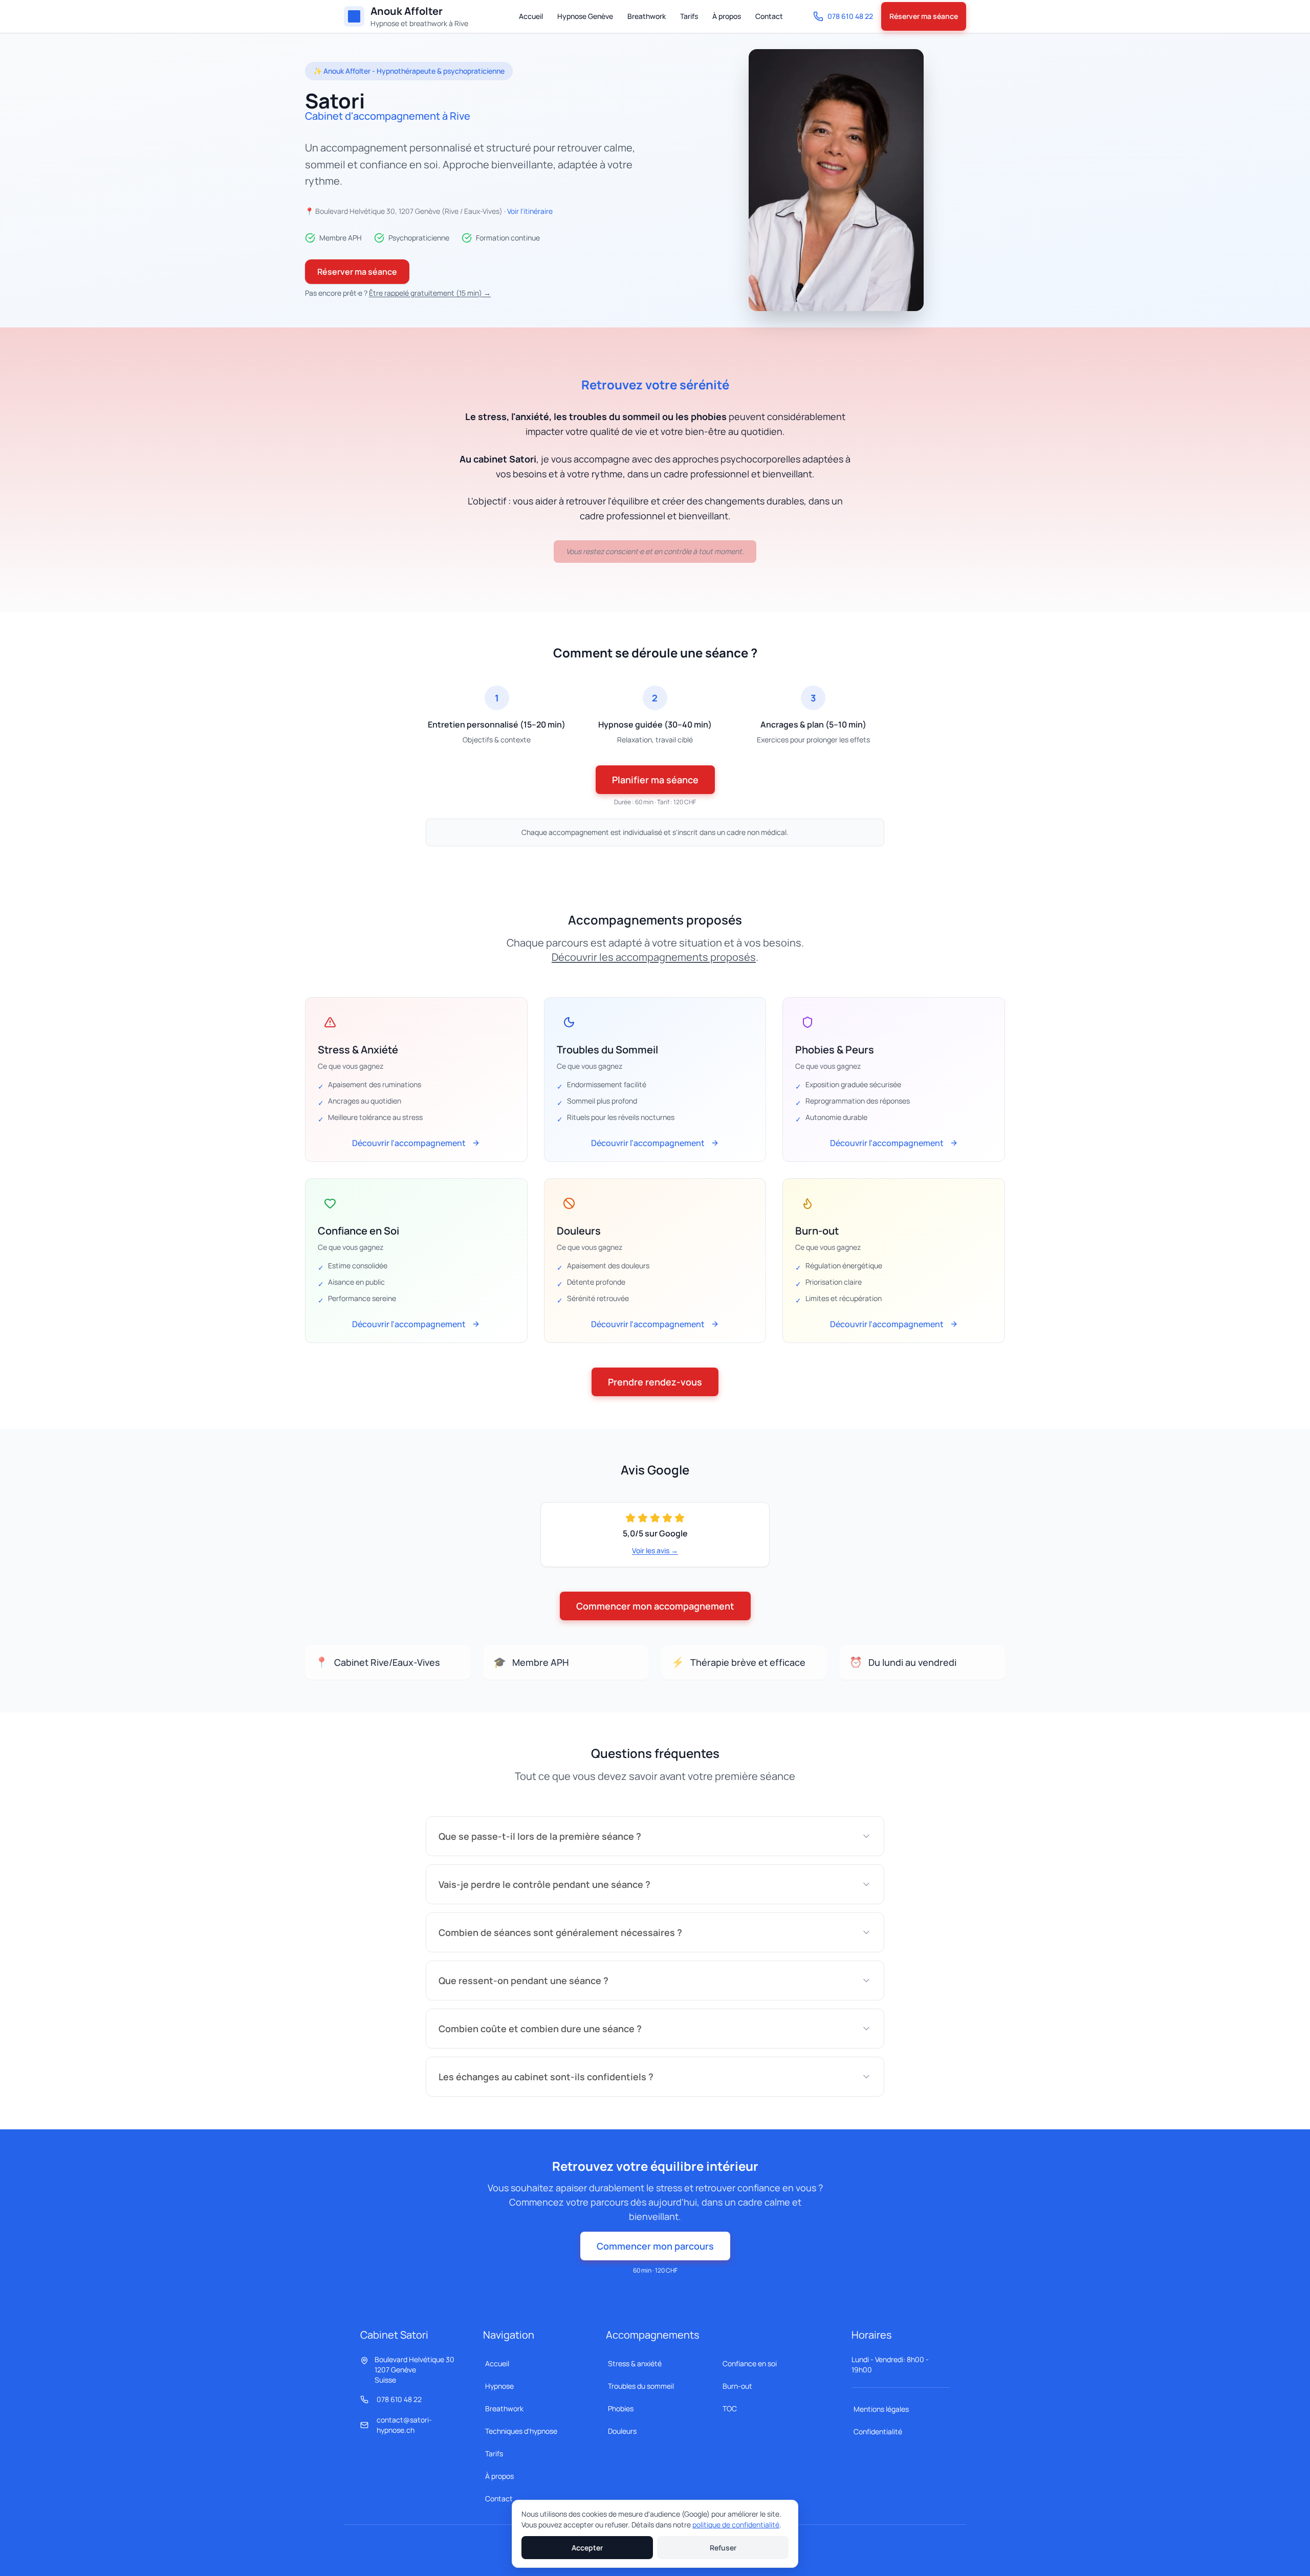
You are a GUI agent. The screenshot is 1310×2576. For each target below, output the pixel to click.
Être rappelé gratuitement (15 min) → (430, 293)
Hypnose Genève (585, 16)
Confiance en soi (750, 2363)
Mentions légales (881, 2409)
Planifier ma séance (655, 780)
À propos (727, 16)
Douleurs (622, 2431)
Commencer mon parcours (655, 2246)
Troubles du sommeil (641, 2386)
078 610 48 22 (850, 16)
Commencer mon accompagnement (655, 1606)
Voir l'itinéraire (530, 211)
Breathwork (647, 16)
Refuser (723, 2548)
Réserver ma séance (924, 16)
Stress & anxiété (635, 2363)
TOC (730, 2408)
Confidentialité (878, 2431)
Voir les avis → (655, 1550)
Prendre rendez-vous (655, 1382)
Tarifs (689, 16)
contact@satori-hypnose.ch (404, 2425)
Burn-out (737, 2386)
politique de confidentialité (736, 2525)
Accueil (531, 16)
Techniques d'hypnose (521, 2431)
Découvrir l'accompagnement (409, 1143)
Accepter (587, 2548)
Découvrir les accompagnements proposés (654, 957)
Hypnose (499, 2386)
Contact (769, 16)
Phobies (621, 2408)
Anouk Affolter (407, 11)
